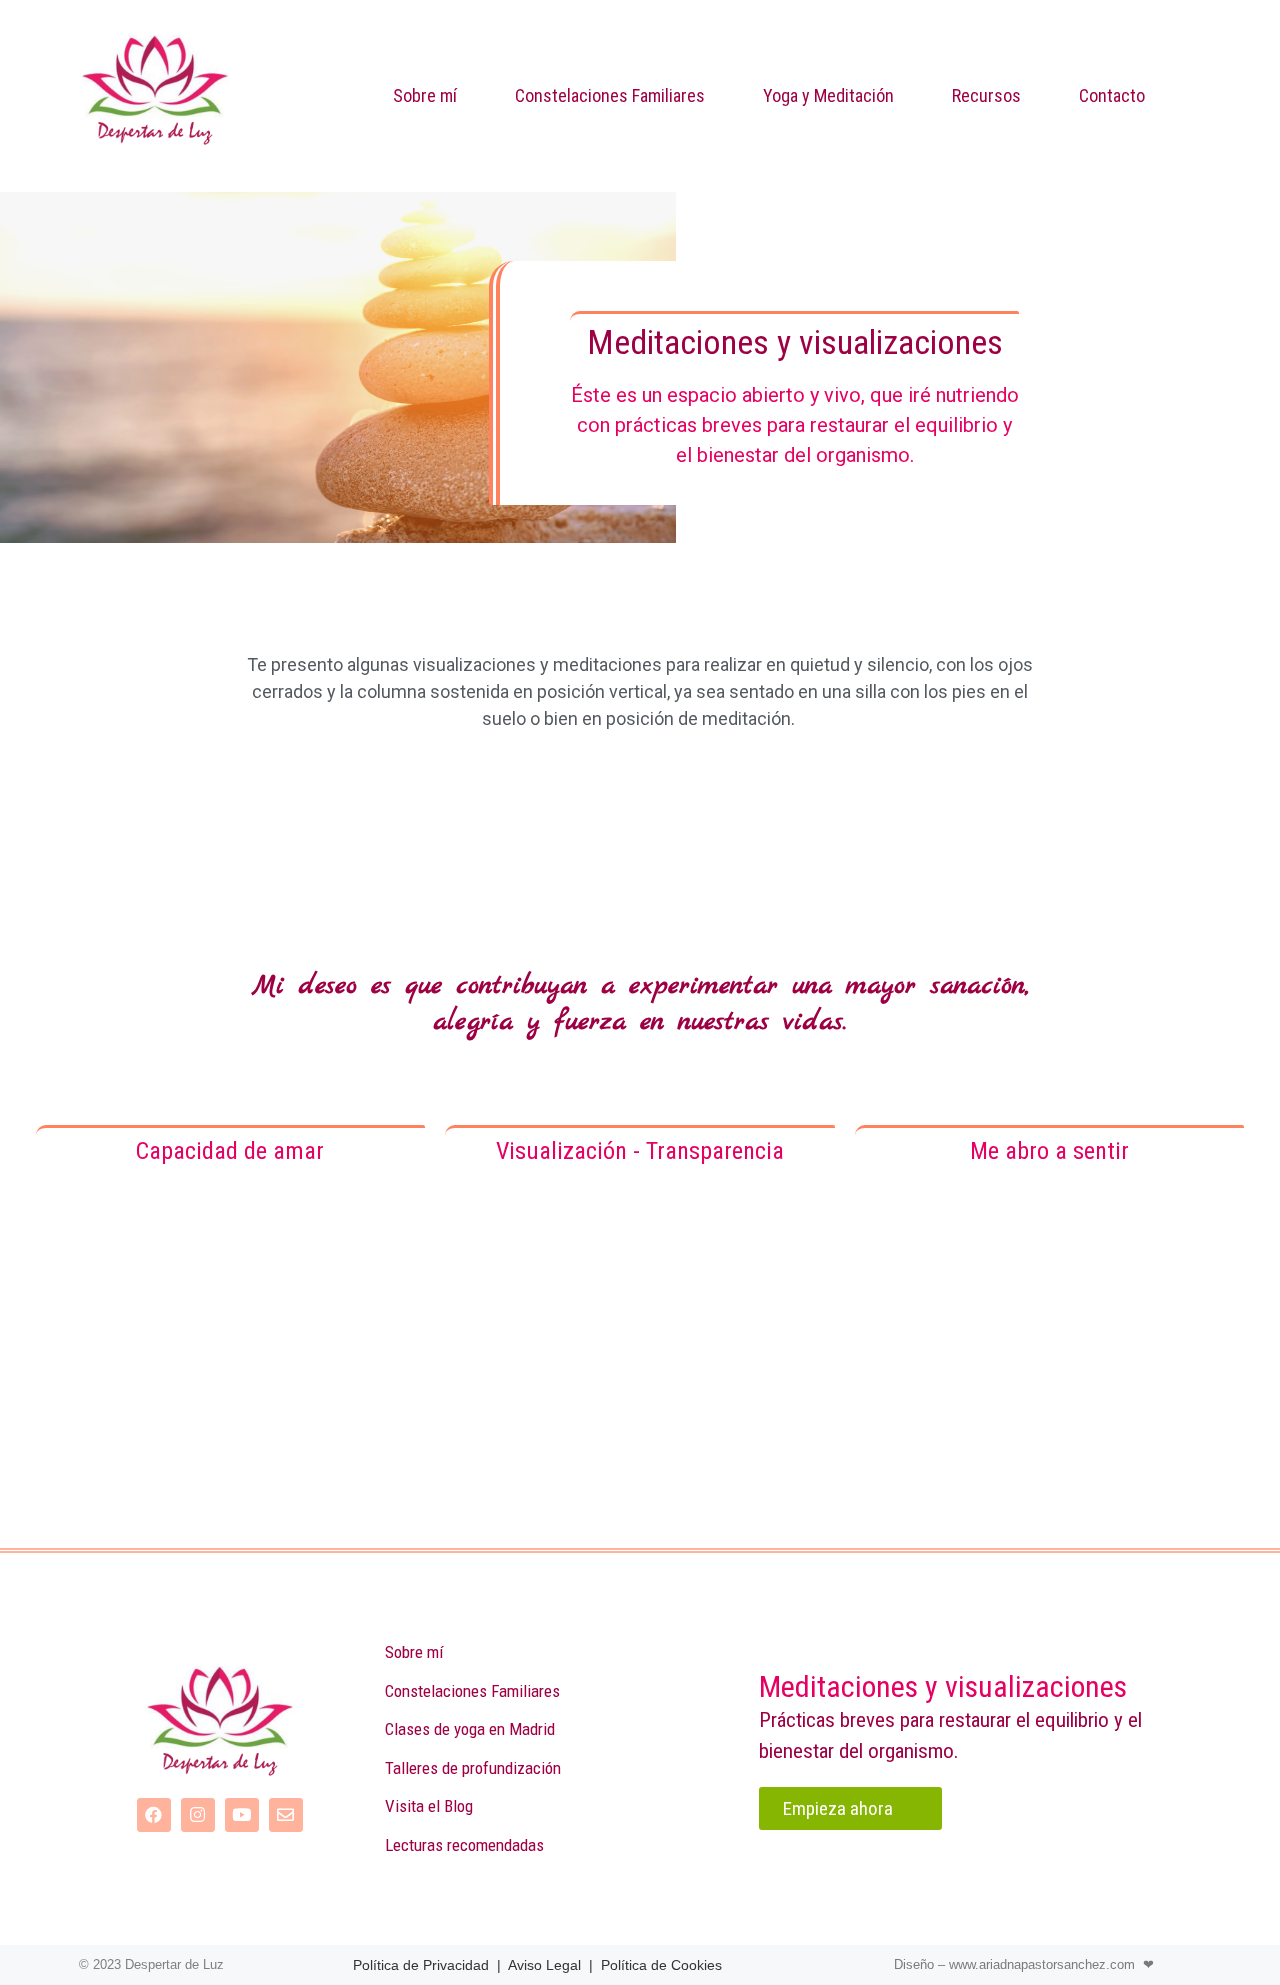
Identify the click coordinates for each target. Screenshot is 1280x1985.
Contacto (1112, 95)
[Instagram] (198, 1815)
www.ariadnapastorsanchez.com (1042, 1964)
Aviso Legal (544, 1965)
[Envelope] (286, 1815)
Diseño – (921, 1964)
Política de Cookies (661, 1965)
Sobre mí (425, 95)
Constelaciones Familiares (610, 95)
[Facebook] (154, 1815)
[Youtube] (242, 1815)
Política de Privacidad (421, 1965)
